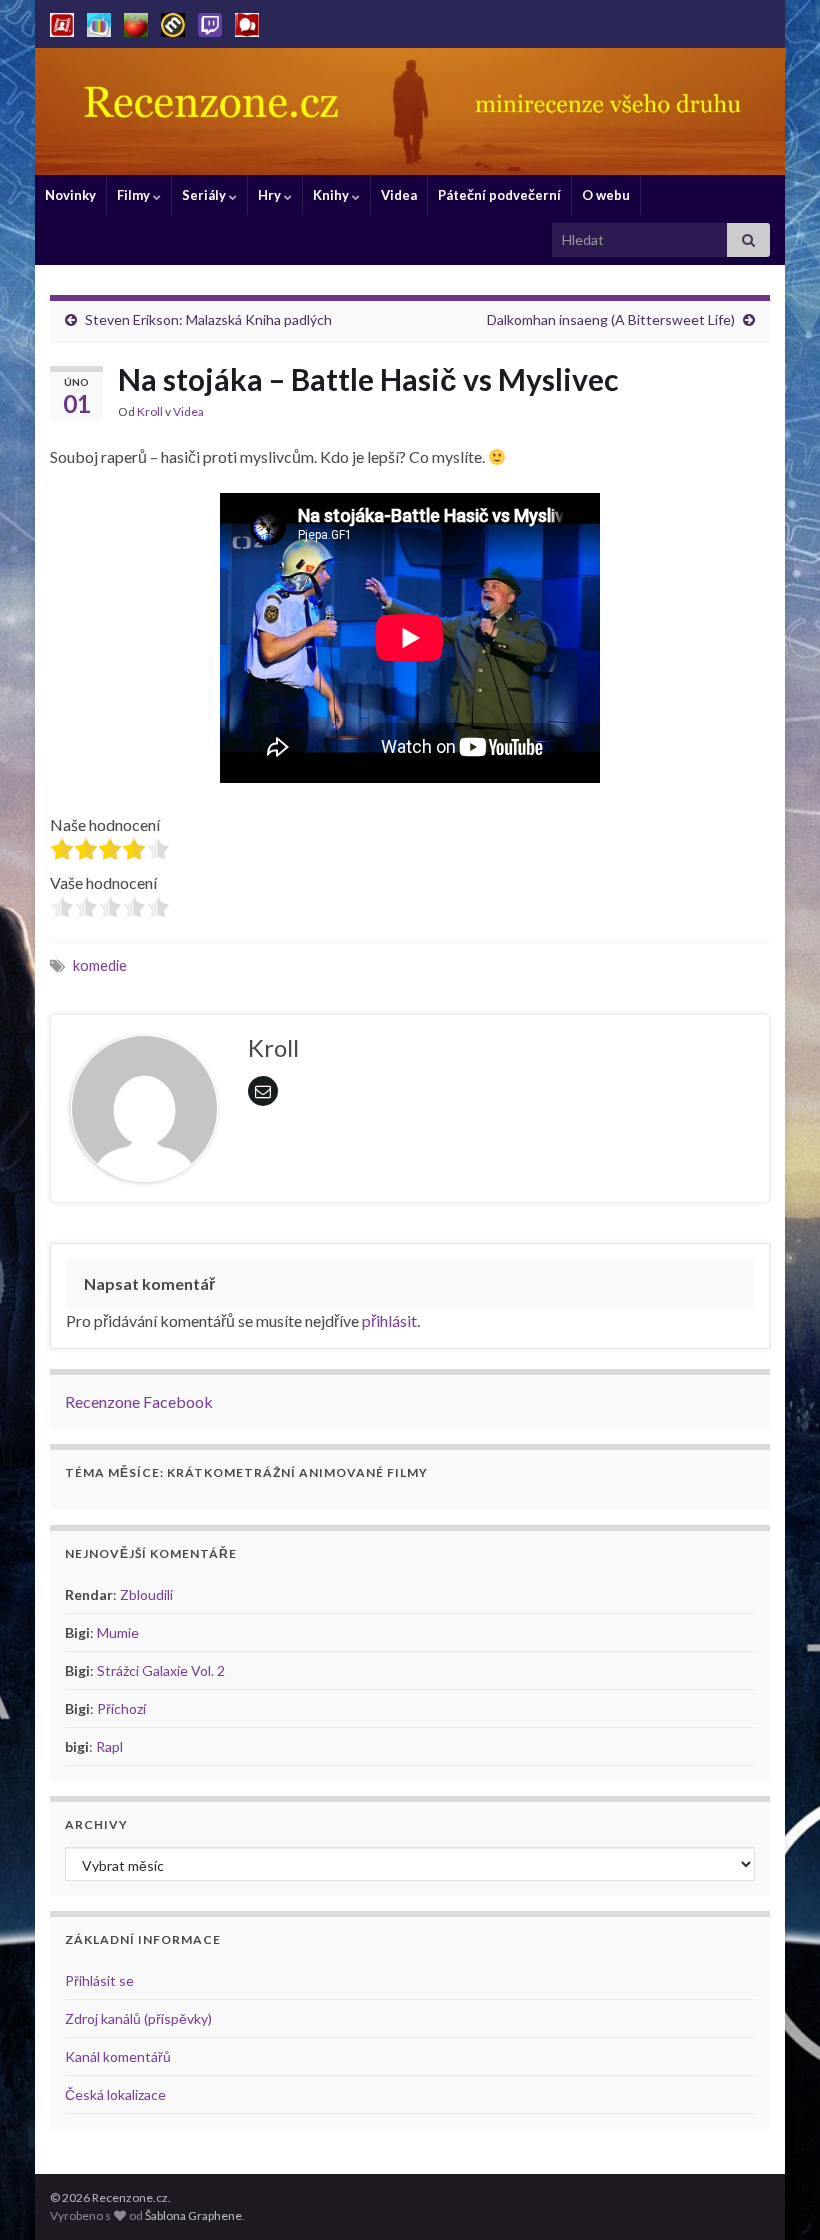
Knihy (332, 195)
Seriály (205, 195)
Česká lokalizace (115, 2094)
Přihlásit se (99, 1980)
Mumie (118, 1632)
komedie (100, 965)
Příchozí (121, 1708)
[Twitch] (210, 21)
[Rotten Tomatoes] (136, 21)
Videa (399, 195)
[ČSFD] (62, 21)
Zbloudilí (146, 1594)
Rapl (109, 1746)
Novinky (70, 195)
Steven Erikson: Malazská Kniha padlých (208, 319)
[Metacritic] (173, 21)
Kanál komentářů (118, 2056)
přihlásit (389, 1320)
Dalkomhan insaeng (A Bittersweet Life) (611, 319)
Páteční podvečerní (499, 195)
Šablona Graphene (193, 2215)
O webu (606, 195)
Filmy (135, 195)
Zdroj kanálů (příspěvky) (138, 2018)
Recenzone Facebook (139, 1401)
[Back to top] (775, 2195)
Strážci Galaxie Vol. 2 (161, 1670)
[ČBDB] (247, 21)
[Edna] (99, 21)
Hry (271, 195)
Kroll (150, 411)
